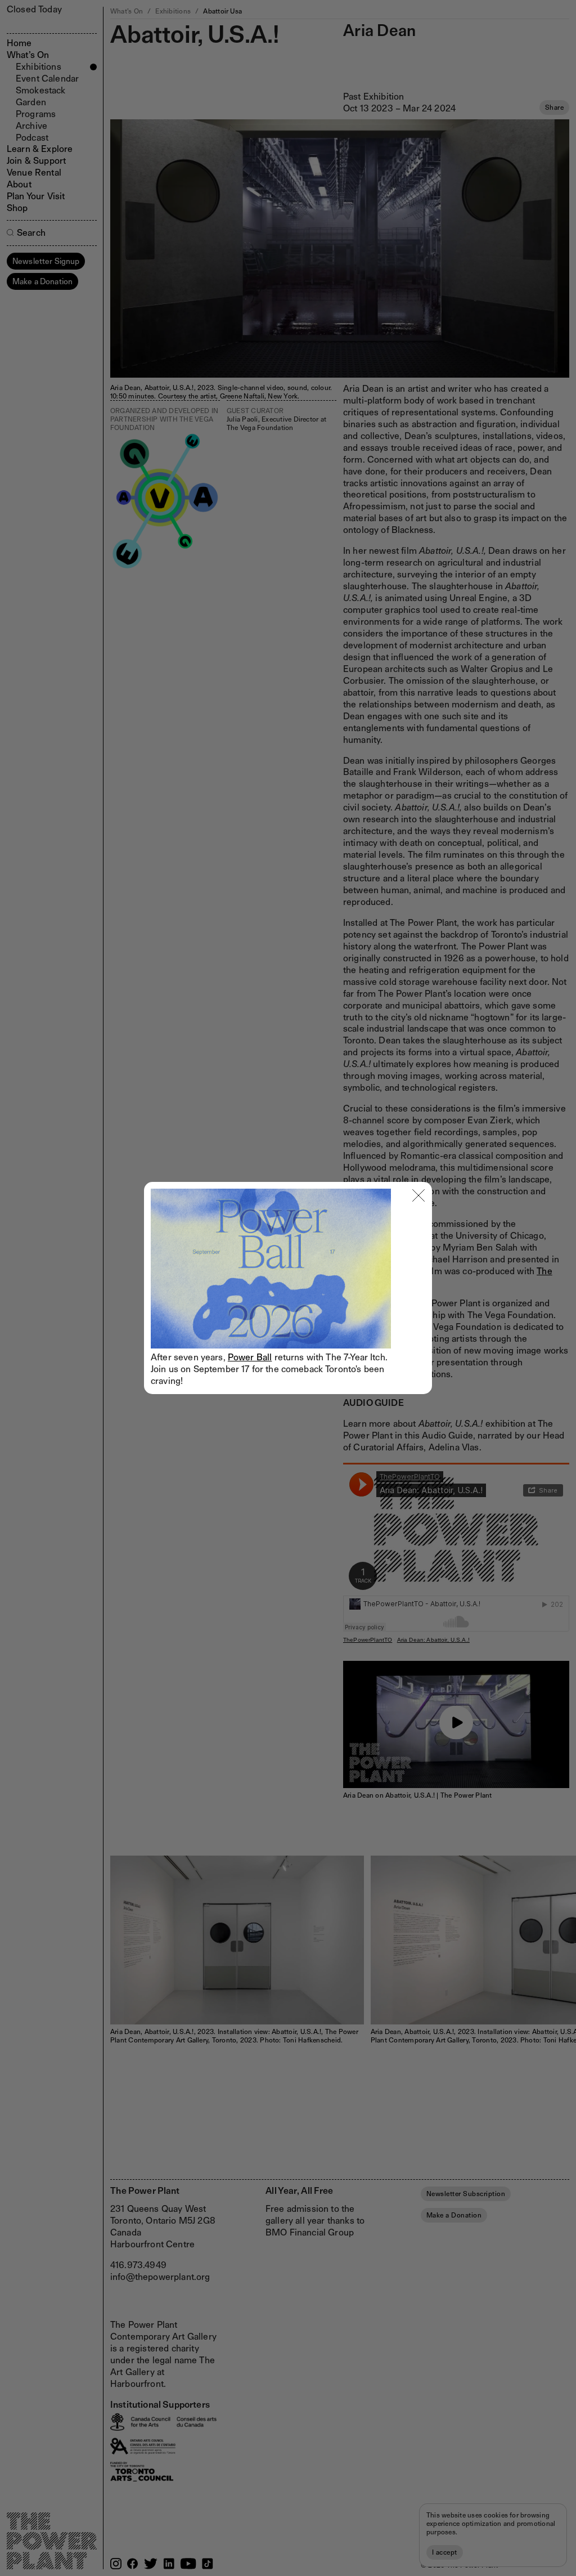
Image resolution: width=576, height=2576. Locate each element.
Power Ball (250, 1357)
